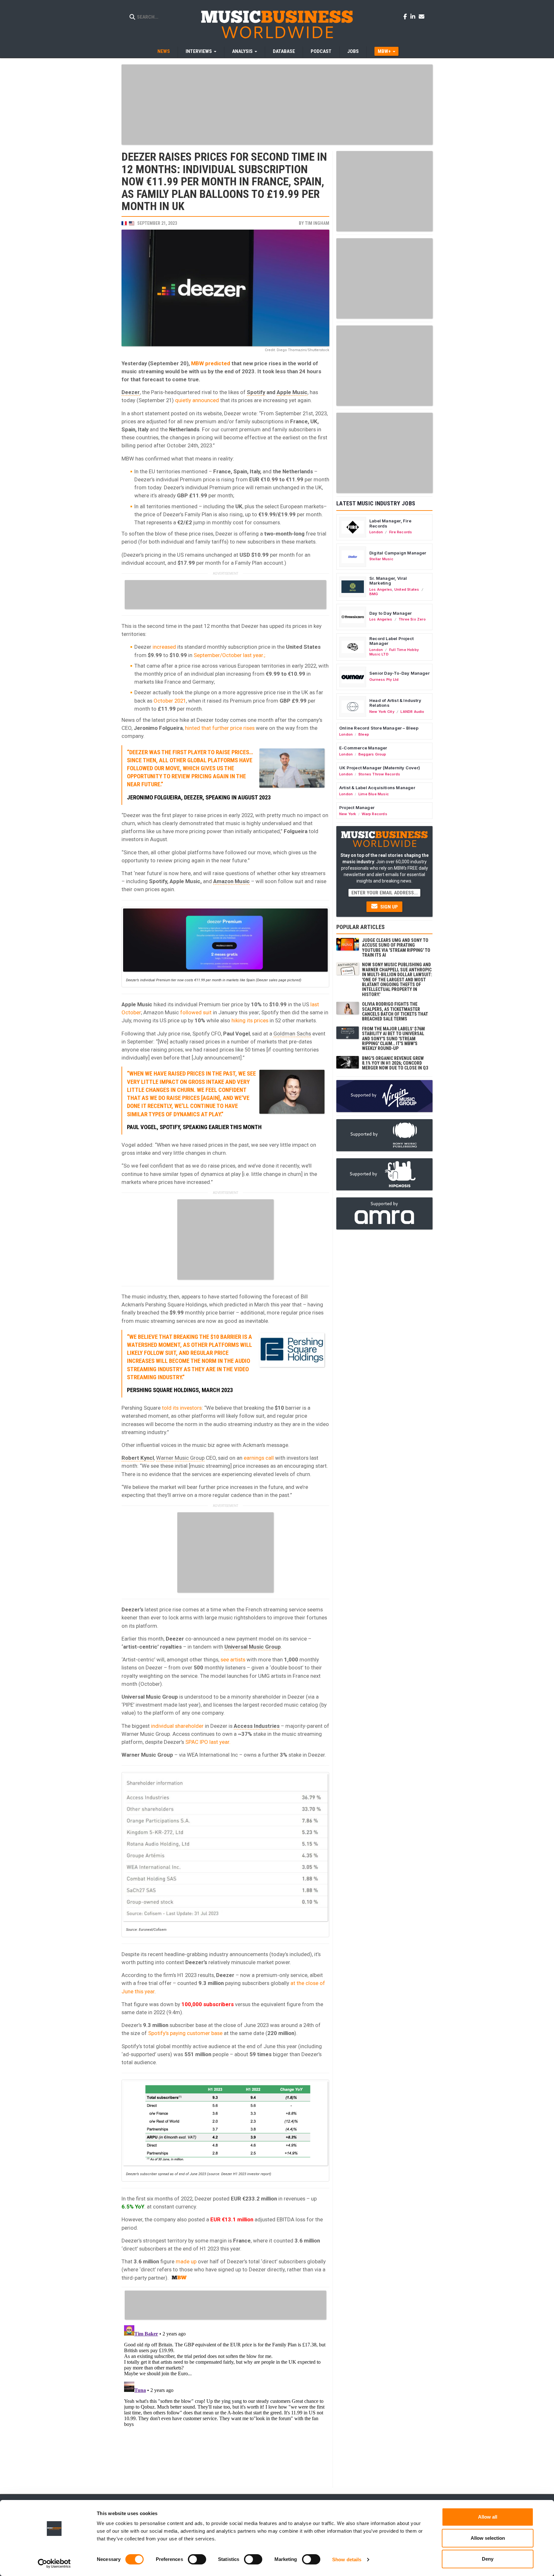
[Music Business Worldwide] (277, 24)
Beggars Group (372, 754)
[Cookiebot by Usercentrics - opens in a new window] (54, 2563)
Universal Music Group (253, 1647)
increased (164, 647)
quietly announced (197, 400)
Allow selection (488, 2538)
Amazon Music (231, 881)
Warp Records (374, 814)
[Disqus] (225, 2403)
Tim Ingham (317, 223)
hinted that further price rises (220, 728)
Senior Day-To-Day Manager (399, 673)
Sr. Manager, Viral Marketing (388, 581)
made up (186, 2261)
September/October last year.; (229, 655)
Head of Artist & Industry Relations (395, 703)
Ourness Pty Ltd (384, 680)
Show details (347, 2559)
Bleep (364, 734)
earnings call (259, 1458)
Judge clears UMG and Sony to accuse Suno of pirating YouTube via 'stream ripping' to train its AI (396, 948)
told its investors (182, 1408)
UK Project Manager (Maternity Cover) (380, 768)
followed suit (196, 1012)
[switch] (197, 2559)
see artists (233, 1660)
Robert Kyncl (138, 1458)
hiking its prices (250, 1020)
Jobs (353, 51)
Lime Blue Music (374, 794)
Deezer (131, 392)
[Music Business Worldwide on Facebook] (406, 16)
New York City (382, 712)
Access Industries (257, 1726)
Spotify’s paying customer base (185, 2033)
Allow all (488, 2517)
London (376, 532)
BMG (374, 594)
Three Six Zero (412, 619)
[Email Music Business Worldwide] (422, 16)
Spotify (256, 392)
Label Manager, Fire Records (390, 523)
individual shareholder (177, 1726)
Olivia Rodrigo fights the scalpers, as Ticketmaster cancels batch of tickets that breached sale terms (395, 1011)
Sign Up (388, 907)
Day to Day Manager (391, 613)
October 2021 (170, 701)
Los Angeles (381, 589)
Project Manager (357, 807)
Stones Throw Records (379, 774)
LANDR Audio (412, 712)
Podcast (321, 51)
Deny (488, 2559)
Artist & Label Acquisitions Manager (377, 788)
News (164, 51)
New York (348, 814)
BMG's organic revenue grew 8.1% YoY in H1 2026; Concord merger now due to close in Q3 (395, 1063)
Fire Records (401, 532)
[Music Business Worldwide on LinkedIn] (414, 16)
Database (284, 51)
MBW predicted (211, 363)
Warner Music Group (180, 1458)
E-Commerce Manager (363, 748)
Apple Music (292, 392)
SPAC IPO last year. (208, 1742)
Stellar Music (381, 559)
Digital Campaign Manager (398, 553)
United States (407, 589)
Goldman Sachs (292, 1034)
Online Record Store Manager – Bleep (379, 728)
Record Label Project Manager (391, 641)
